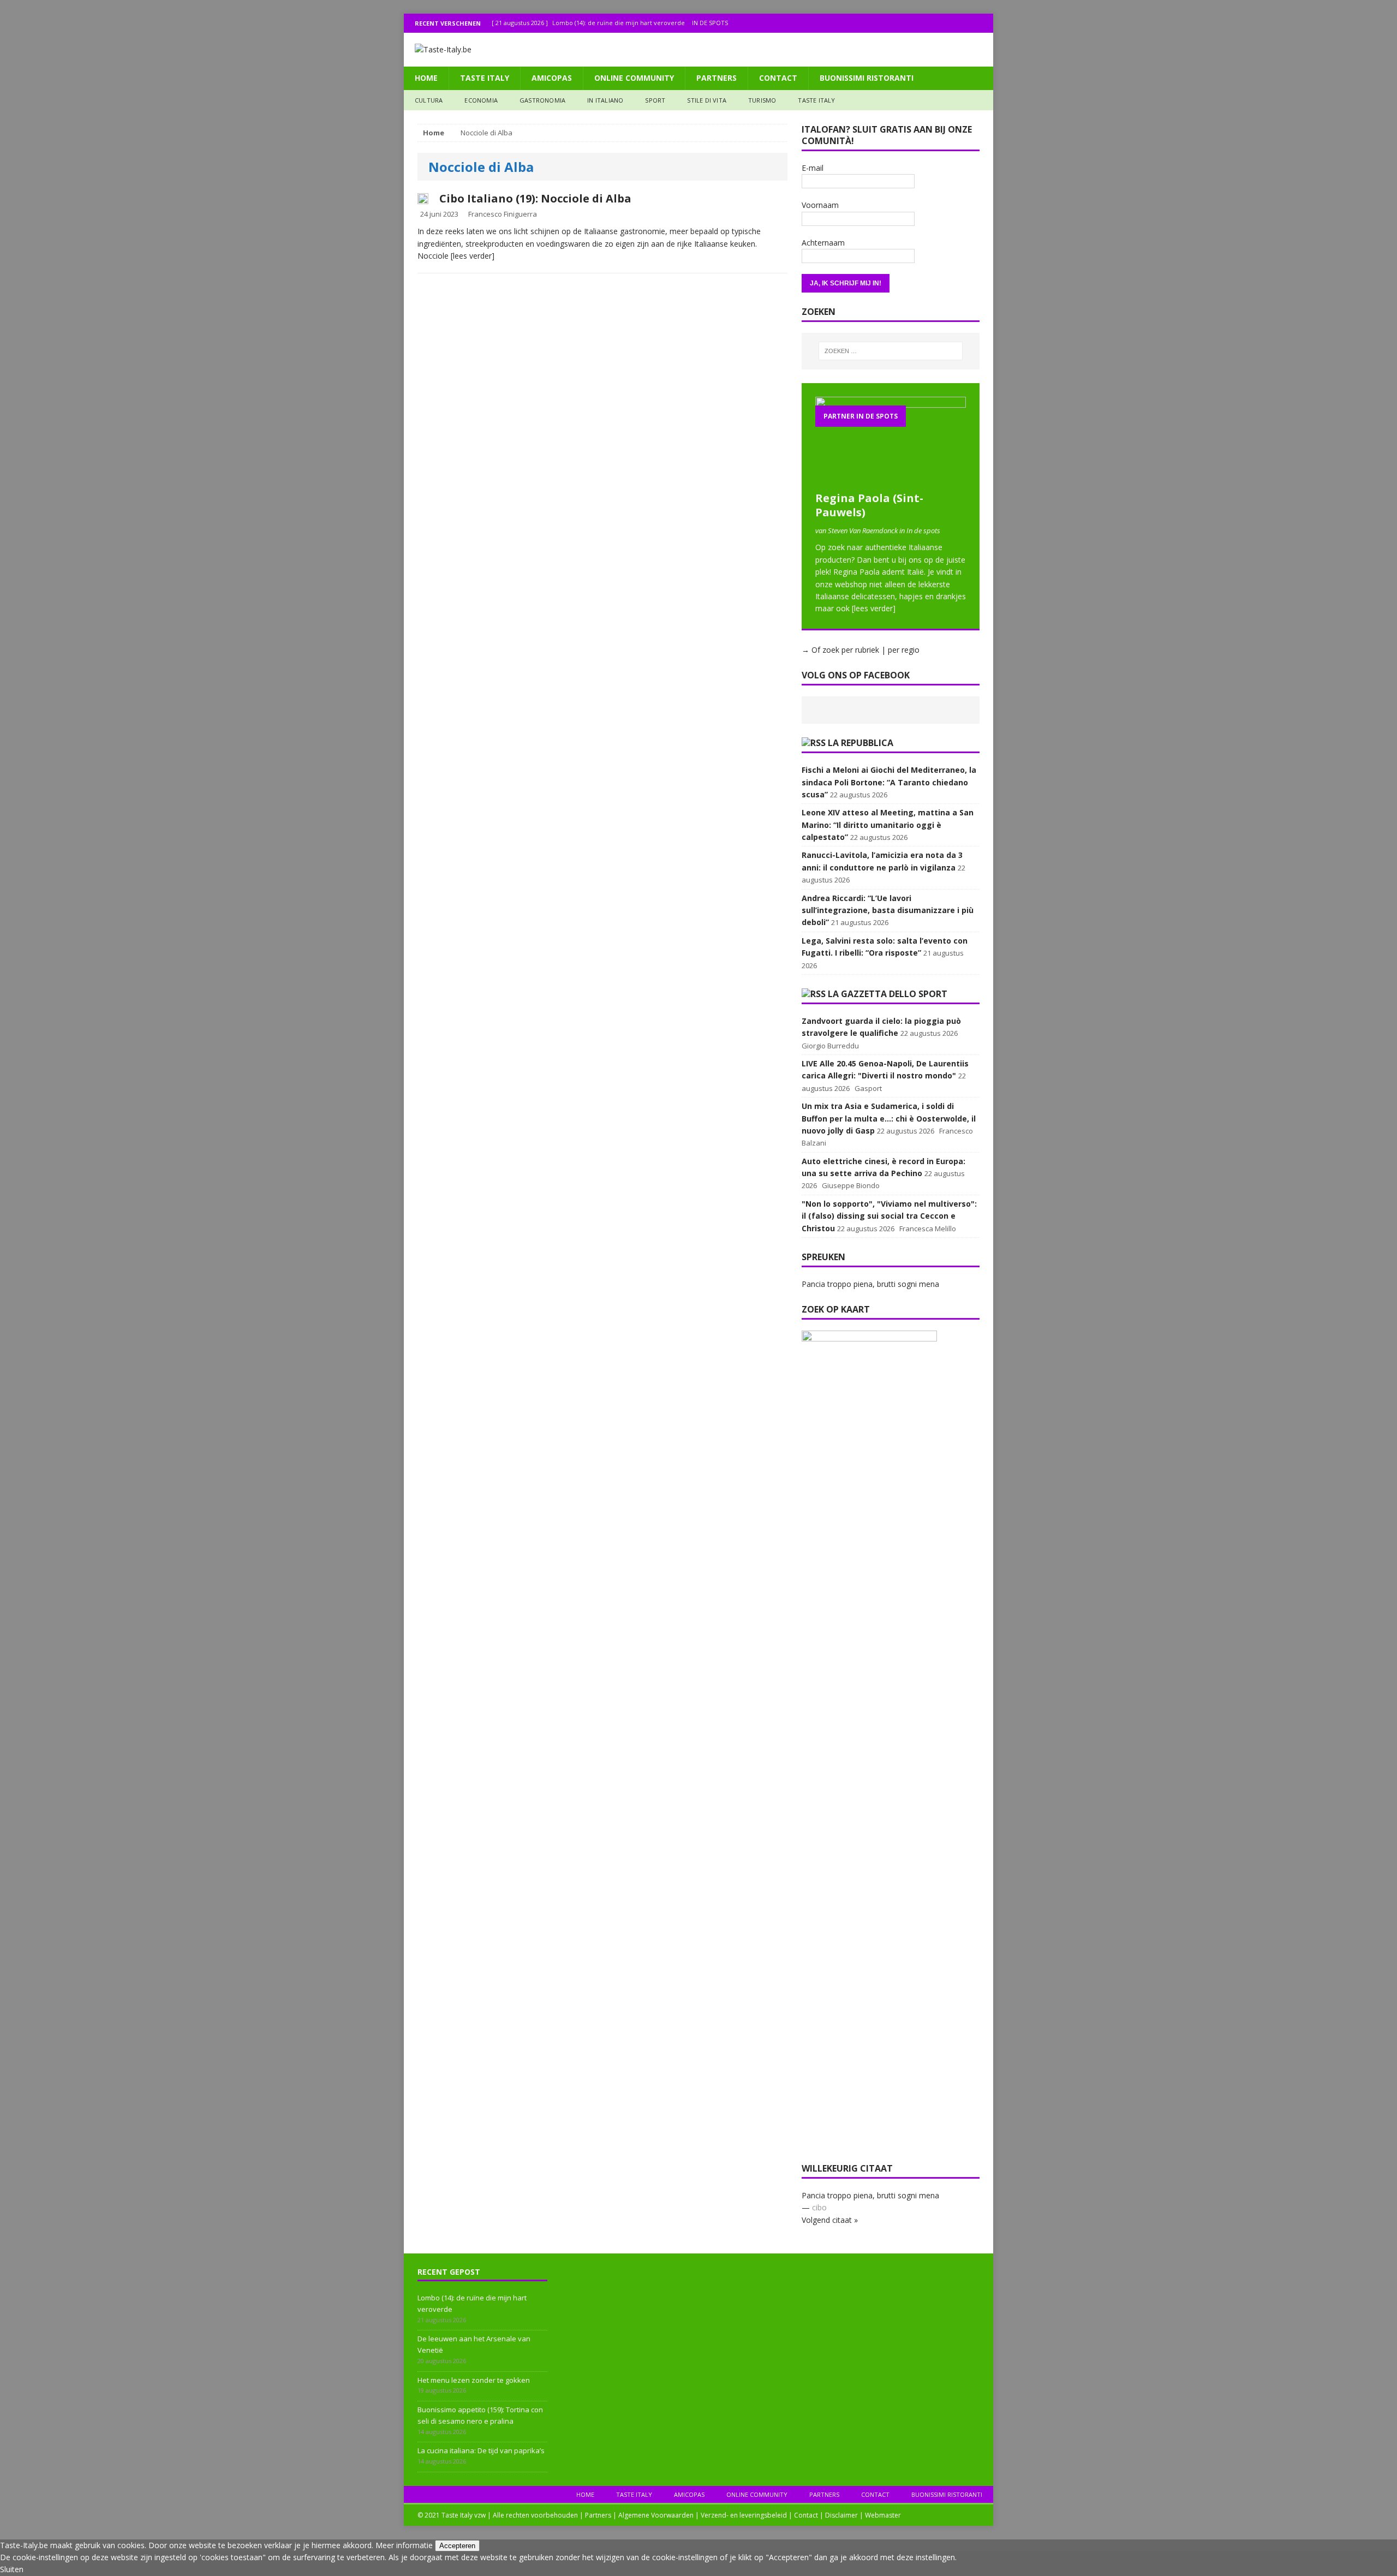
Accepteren (457, 2546)
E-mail (813, 168)
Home (426, 78)
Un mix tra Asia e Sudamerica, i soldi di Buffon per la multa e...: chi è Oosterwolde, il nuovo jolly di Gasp (889, 1118)
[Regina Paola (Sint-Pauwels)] (891, 479)
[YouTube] (984, 23)
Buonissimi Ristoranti (867, 78)
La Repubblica (861, 743)
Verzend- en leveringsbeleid (744, 2515)
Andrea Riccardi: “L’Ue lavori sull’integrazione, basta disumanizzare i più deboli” (888, 910)
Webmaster (883, 2515)
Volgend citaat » (830, 2220)
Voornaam (820, 205)
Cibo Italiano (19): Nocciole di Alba (535, 198)
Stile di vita (707, 100)
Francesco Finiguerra (503, 214)
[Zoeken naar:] (891, 351)
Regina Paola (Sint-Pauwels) (869, 505)
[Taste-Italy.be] (698, 50)
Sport (655, 100)
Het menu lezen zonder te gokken (474, 2380)
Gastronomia (542, 100)
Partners (717, 78)
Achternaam (823, 243)
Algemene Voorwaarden (656, 2515)
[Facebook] (941, 23)
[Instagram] (962, 23)
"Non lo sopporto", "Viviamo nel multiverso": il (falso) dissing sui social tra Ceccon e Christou (889, 1216)
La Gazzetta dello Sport (888, 994)
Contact (778, 78)
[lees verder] (473, 256)
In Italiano (605, 100)
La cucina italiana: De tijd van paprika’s (481, 2450)
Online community (634, 78)
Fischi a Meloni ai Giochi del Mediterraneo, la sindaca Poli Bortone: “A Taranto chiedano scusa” (889, 782)
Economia (481, 100)
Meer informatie (404, 2545)
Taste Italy (485, 78)
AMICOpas (552, 78)
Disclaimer (841, 2515)
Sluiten (12, 2569)
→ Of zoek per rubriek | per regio (861, 650)
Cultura (429, 100)
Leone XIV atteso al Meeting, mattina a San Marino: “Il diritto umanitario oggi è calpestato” (888, 825)
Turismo (762, 100)
